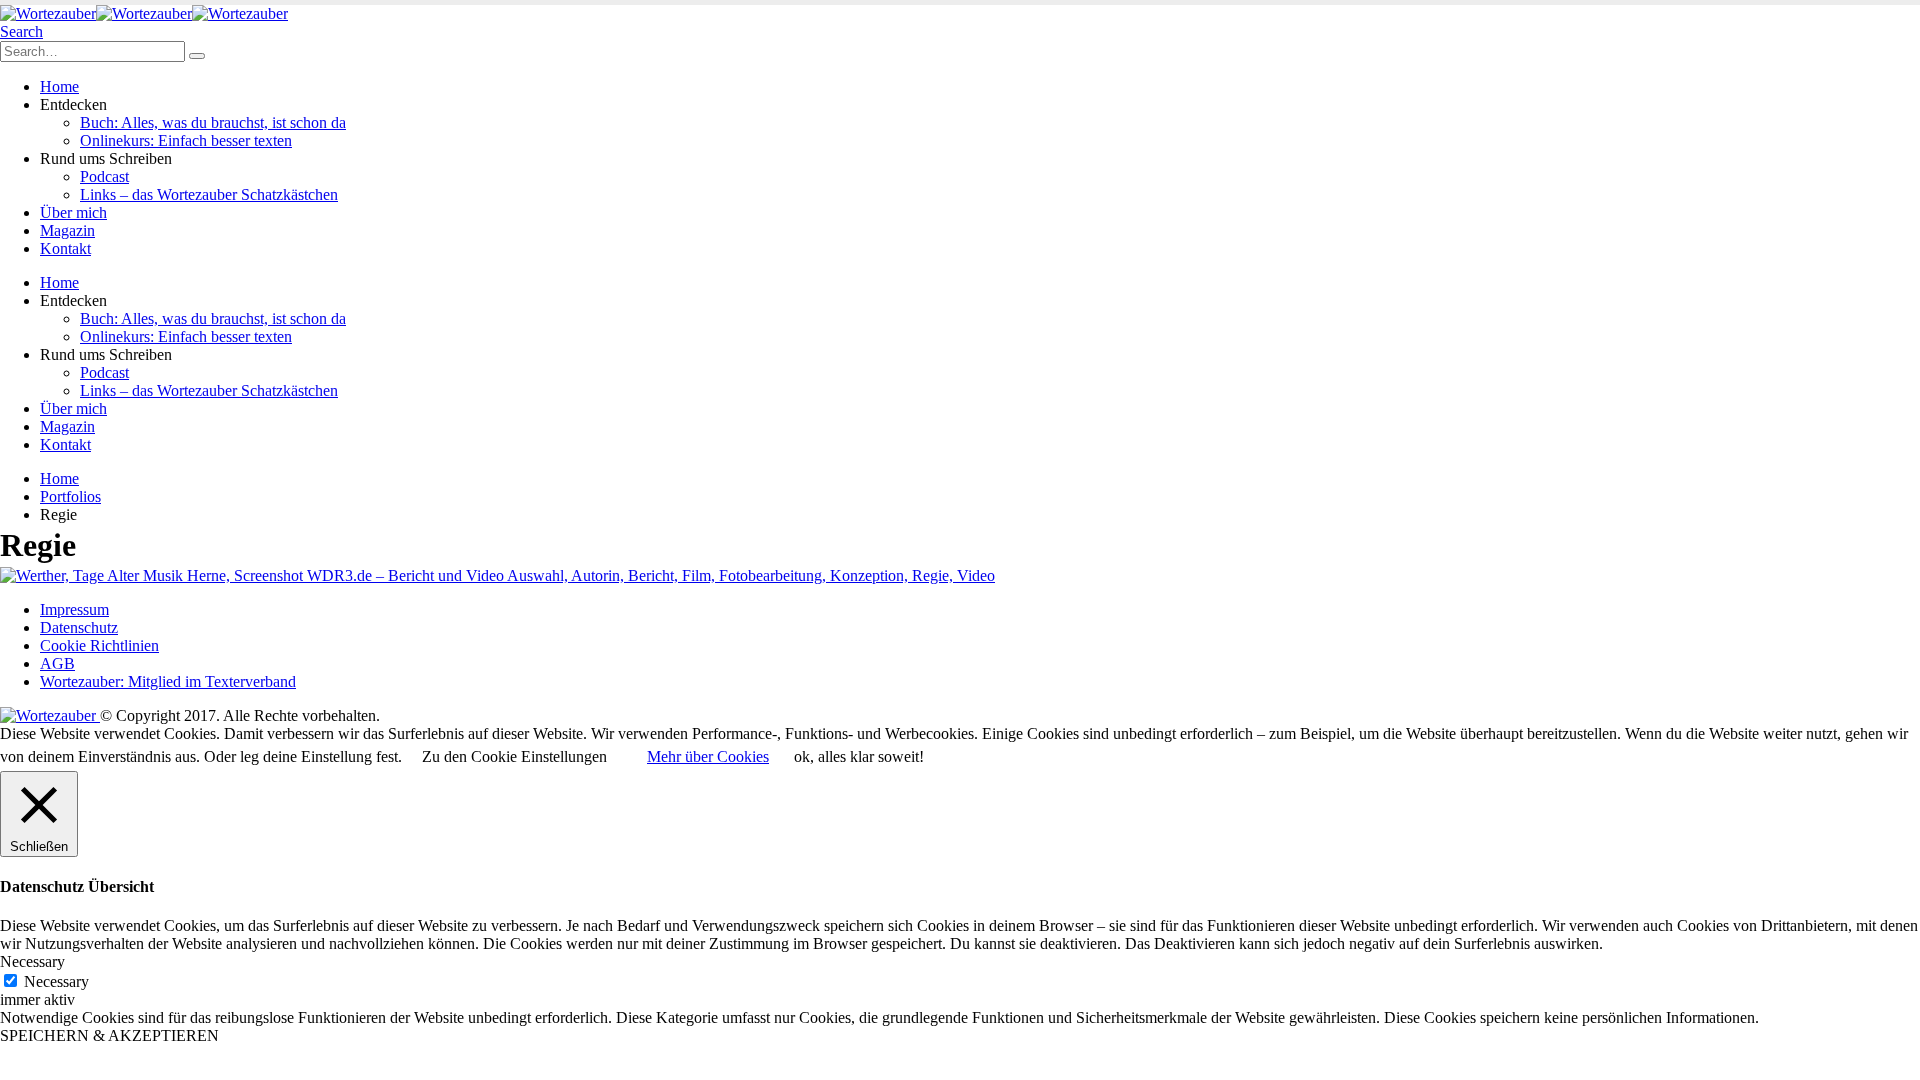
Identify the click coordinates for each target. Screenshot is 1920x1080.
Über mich (73, 212)
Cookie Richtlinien (99, 645)
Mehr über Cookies (708, 756)
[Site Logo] (144, 13)
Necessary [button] (32, 961)
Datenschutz (79, 627)
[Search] (197, 56)
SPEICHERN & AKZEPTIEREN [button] (109, 1035)
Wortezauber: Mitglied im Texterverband (168, 681)
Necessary (56, 981)
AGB (57, 663)
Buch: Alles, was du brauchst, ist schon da (213, 122)
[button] (21, 31)
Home (59, 86)
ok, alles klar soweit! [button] (859, 756)
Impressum (74, 609)
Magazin (67, 230)
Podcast (104, 176)
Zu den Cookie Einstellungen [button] (514, 756)
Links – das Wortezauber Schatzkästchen (209, 194)
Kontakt (65, 248)
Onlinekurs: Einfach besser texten (186, 140)
